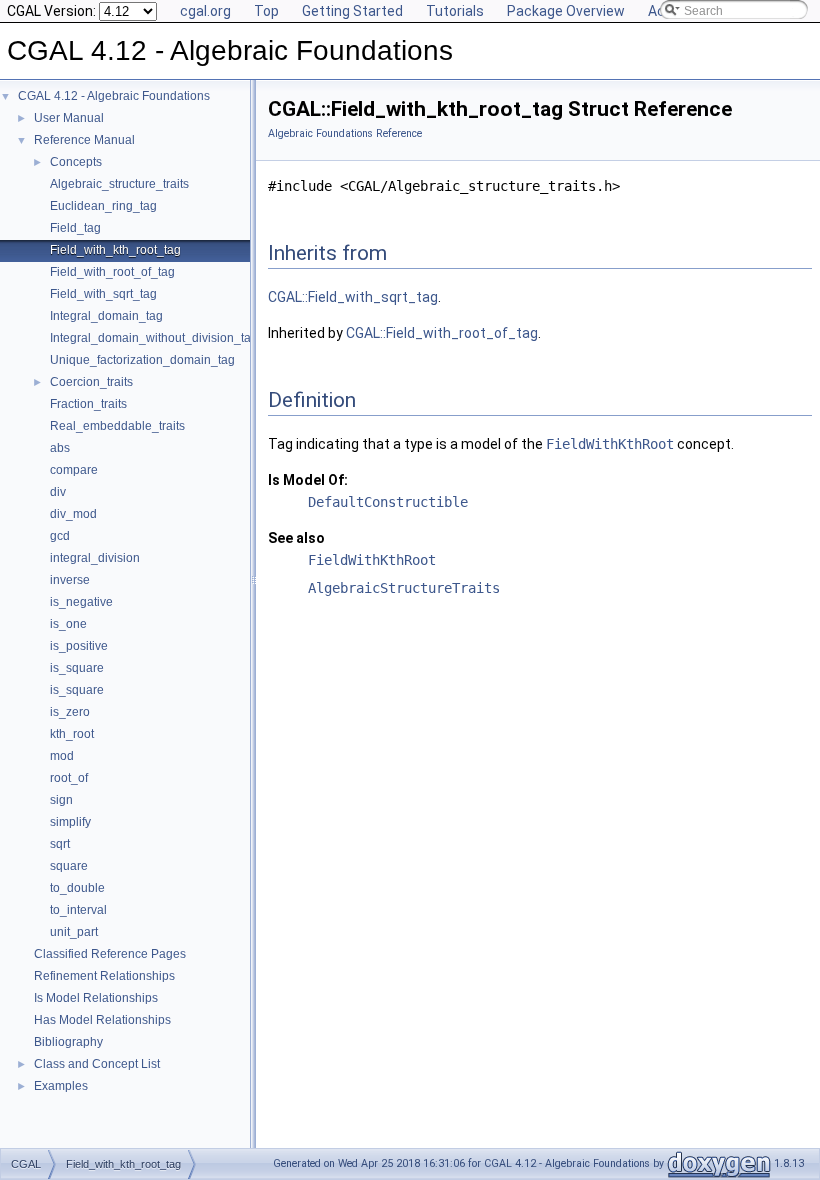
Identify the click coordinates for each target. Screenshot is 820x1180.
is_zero (70, 712)
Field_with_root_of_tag (112, 272)
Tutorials (455, 11)
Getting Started (352, 11)
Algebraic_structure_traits (119, 184)
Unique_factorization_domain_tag (142, 360)
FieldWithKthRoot (610, 444)
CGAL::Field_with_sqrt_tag (353, 297)
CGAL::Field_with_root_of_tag (442, 333)
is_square (77, 668)
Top (266, 11)
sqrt (60, 844)
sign (61, 800)
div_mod (73, 514)
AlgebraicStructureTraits (404, 588)
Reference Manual (84, 140)
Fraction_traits (88, 404)
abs (60, 448)
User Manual (69, 118)
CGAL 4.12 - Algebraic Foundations (114, 96)
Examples (61, 1086)
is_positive (79, 646)
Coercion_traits (91, 382)
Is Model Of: (308, 480)
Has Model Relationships (102, 1020)
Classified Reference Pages (110, 954)
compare (74, 470)
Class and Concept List (97, 1064)
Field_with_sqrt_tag (103, 294)
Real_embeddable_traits (117, 426)
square (69, 866)
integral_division (95, 558)
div (58, 492)
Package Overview (566, 11)
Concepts (76, 162)
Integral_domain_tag (106, 316)
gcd (60, 536)
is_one (68, 624)
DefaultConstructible (388, 502)
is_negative (81, 602)
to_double (77, 888)
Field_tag (75, 228)
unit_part (74, 932)
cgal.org (205, 11)
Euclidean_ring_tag (103, 206)
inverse (70, 580)
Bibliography (68, 1042)
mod (62, 756)
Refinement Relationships (104, 976)
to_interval (78, 910)
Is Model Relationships (96, 998)
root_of (69, 778)
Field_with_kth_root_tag (115, 250)
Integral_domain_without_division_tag (154, 338)
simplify (70, 822)
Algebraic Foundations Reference (345, 133)
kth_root (72, 734)
